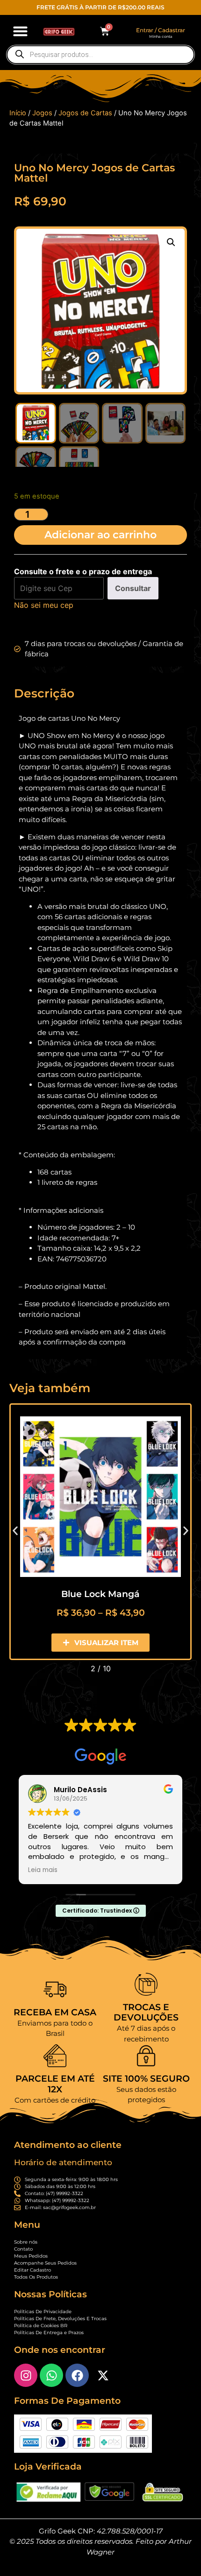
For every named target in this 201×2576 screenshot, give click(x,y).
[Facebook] (77, 2375)
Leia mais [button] (43, 1870)
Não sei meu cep (44, 605)
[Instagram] (26, 2375)
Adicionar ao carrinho (100, 535)
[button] (21, 31)
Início (18, 113)
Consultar (133, 588)
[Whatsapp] (51, 2375)
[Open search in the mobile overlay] (100, 55)
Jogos (42, 113)
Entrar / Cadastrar (161, 30)
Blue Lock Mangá (100, 1594)
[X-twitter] (103, 2375)
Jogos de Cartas (85, 113)
